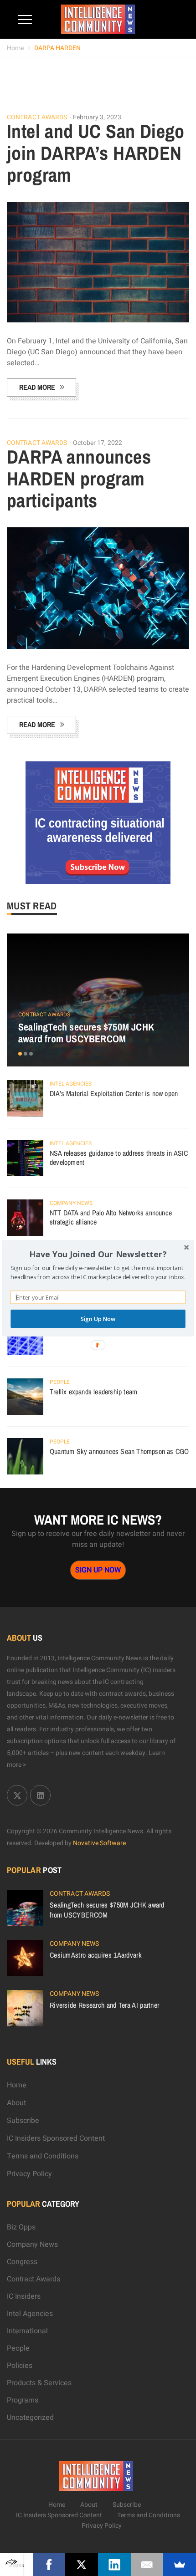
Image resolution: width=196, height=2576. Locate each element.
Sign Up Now (98, 1319)
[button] (98, 1254)
